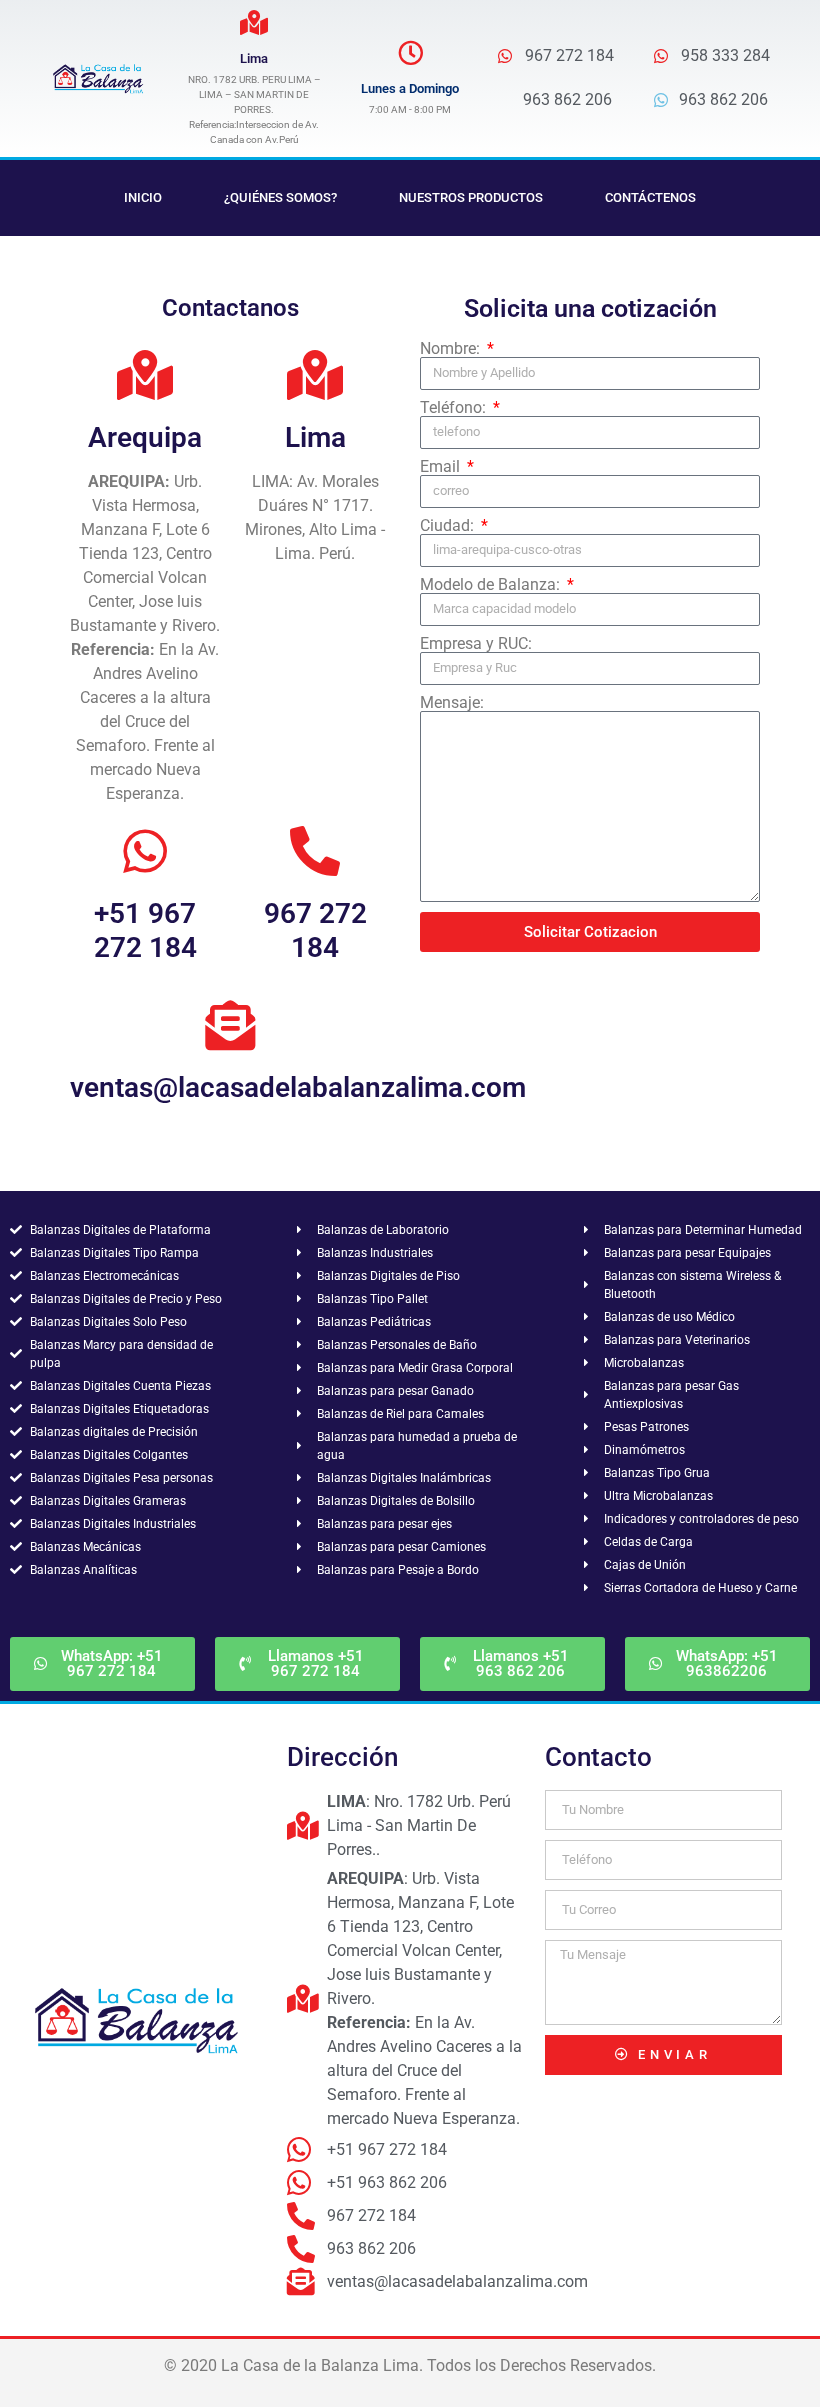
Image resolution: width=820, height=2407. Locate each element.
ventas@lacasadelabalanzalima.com (298, 1087)
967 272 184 (315, 930)
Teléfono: (455, 408)
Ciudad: (449, 526)
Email (442, 467)
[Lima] (254, 22)
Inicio (143, 197)
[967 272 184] (315, 851)
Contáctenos (650, 197)
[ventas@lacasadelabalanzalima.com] (230, 1025)
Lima (254, 58)
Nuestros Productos (471, 197)
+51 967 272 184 (145, 930)
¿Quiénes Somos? (280, 197)
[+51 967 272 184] (145, 851)
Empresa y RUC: (476, 644)
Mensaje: (452, 703)
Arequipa (145, 437)
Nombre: (452, 349)
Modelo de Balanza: (492, 585)
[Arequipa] (145, 375)
